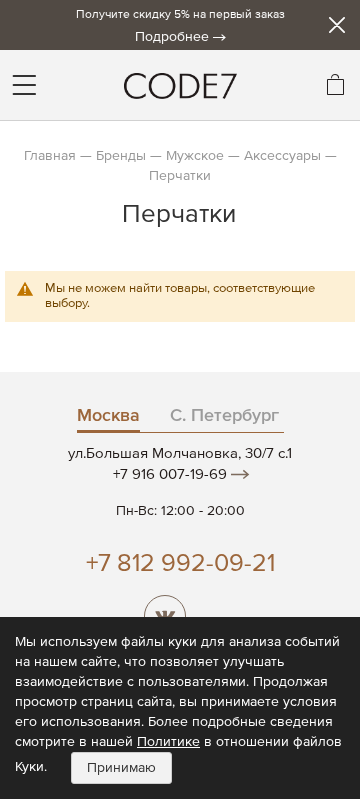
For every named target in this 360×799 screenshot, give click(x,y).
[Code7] (180, 85)
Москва (108, 416)
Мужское (195, 156)
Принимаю (121, 768)
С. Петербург (224, 416)
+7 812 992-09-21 (180, 564)
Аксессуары (282, 156)
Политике (168, 742)
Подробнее (172, 37)
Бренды (121, 156)
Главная (50, 156)
